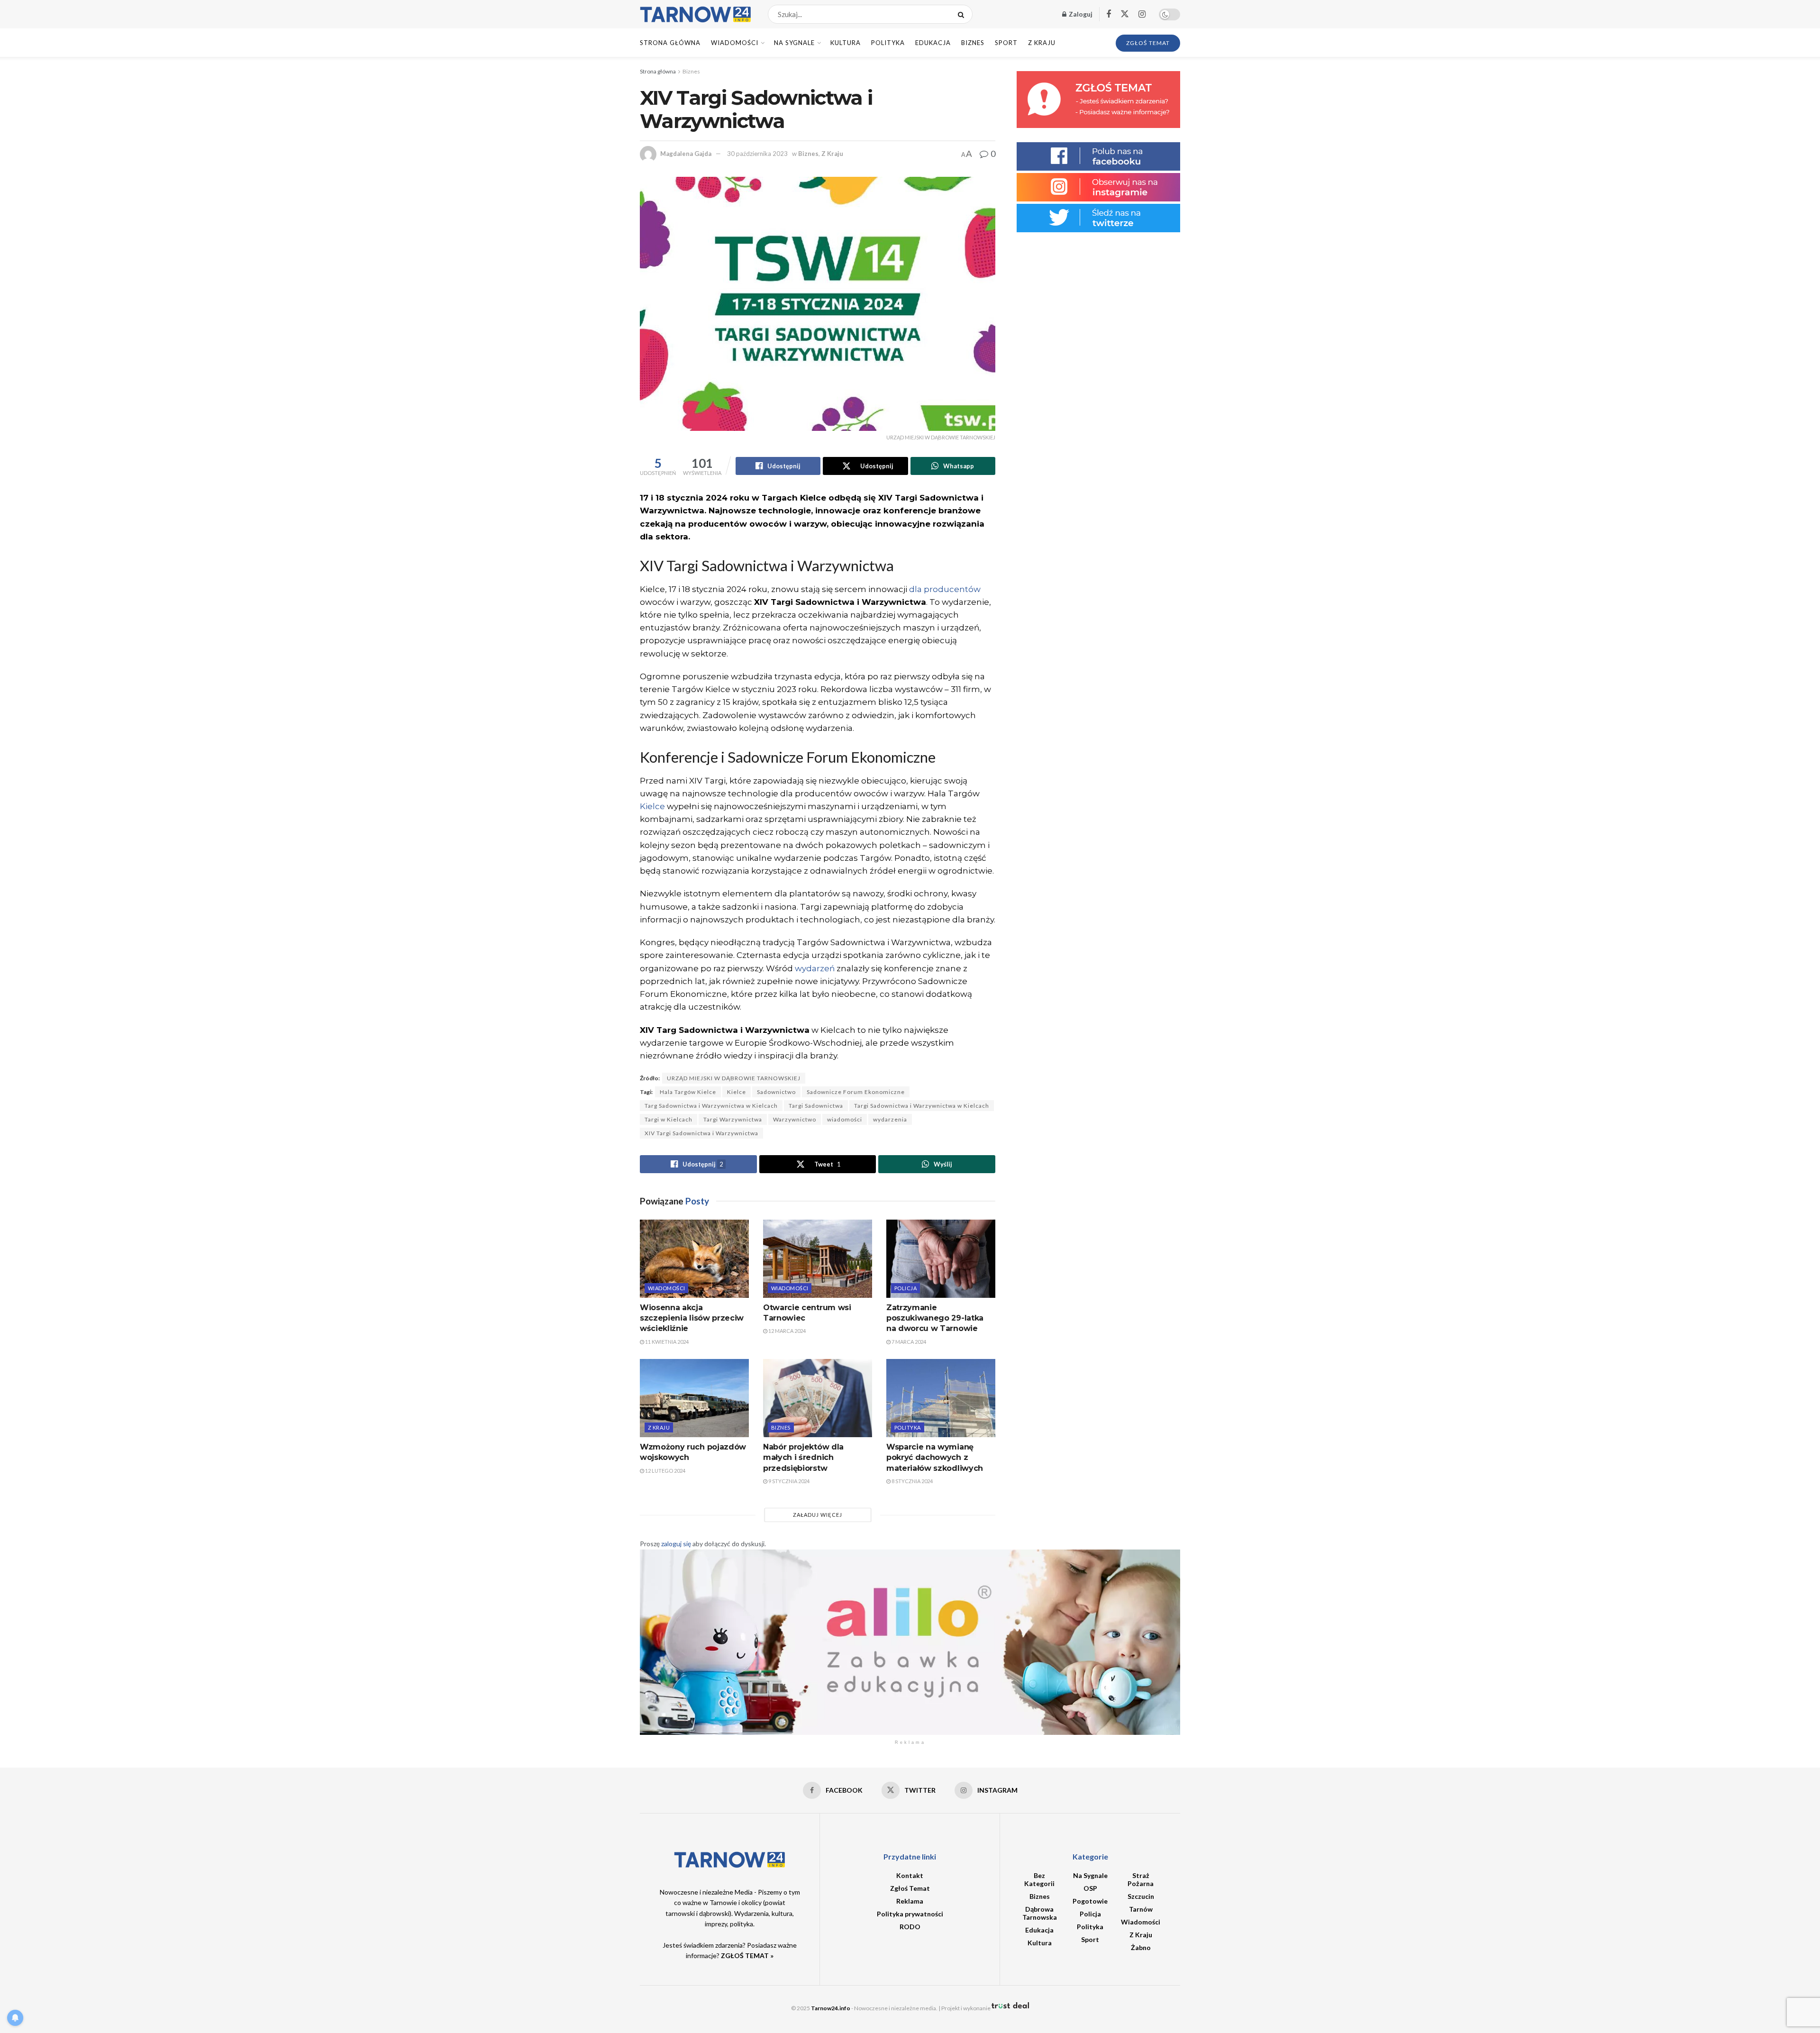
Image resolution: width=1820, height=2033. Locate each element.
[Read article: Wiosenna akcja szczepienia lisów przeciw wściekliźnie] (694, 1258)
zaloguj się (676, 1544)
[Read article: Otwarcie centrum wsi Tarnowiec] (818, 1258)
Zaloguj (1080, 14)
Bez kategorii (1039, 1879)
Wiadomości (735, 43)
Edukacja (933, 43)
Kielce (652, 806)
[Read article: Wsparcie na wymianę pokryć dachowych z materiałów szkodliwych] (941, 1398)
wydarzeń (815, 968)
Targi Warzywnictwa (733, 1119)
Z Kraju (1042, 43)
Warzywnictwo (795, 1119)
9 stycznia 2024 (788, 1481)
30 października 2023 (757, 154)
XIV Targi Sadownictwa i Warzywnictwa (701, 1133)
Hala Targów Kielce (688, 1092)
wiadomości (845, 1119)
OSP (1090, 1888)
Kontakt (910, 1875)
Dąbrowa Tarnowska (1040, 1913)
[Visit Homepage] (696, 14)
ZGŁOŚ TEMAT (1148, 43)
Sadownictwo (776, 1092)
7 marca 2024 (908, 1342)
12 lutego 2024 (665, 1471)
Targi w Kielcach (669, 1119)
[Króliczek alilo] (910, 1641)
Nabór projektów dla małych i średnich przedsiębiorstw (803, 1458)
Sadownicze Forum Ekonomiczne (856, 1092)
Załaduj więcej (818, 1515)
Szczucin (1141, 1896)
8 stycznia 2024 (912, 1481)
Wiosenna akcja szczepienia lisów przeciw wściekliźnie (692, 1318)
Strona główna (658, 71)
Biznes (973, 43)
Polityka (888, 43)
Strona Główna (670, 43)
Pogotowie (1090, 1901)
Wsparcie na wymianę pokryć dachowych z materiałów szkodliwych (935, 1458)
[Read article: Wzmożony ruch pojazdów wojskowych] (694, 1398)
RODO (910, 1927)
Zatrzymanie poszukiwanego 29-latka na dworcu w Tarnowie (935, 1318)
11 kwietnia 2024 (666, 1342)
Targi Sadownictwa (816, 1106)
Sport (1006, 43)
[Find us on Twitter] (1125, 14)
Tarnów (1141, 1909)
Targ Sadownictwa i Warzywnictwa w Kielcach (711, 1106)
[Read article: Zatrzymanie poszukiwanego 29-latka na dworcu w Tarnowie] (941, 1258)
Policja (905, 1288)
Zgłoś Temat (910, 1888)
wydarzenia (890, 1119)
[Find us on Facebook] (1109, 14)
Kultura (846, 43)
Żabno (1141, 1947)
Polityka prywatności (910, 1914)
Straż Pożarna (1141, 1879)
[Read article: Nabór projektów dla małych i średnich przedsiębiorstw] (818, 1398)
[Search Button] (963, 14)
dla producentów (945, 589)
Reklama (910, 1901)
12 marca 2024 (787, 1331)
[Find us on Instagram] (1142, 14)
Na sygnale (794, 43)
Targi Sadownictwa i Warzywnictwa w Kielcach (922, 1106)
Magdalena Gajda (686, 154)
